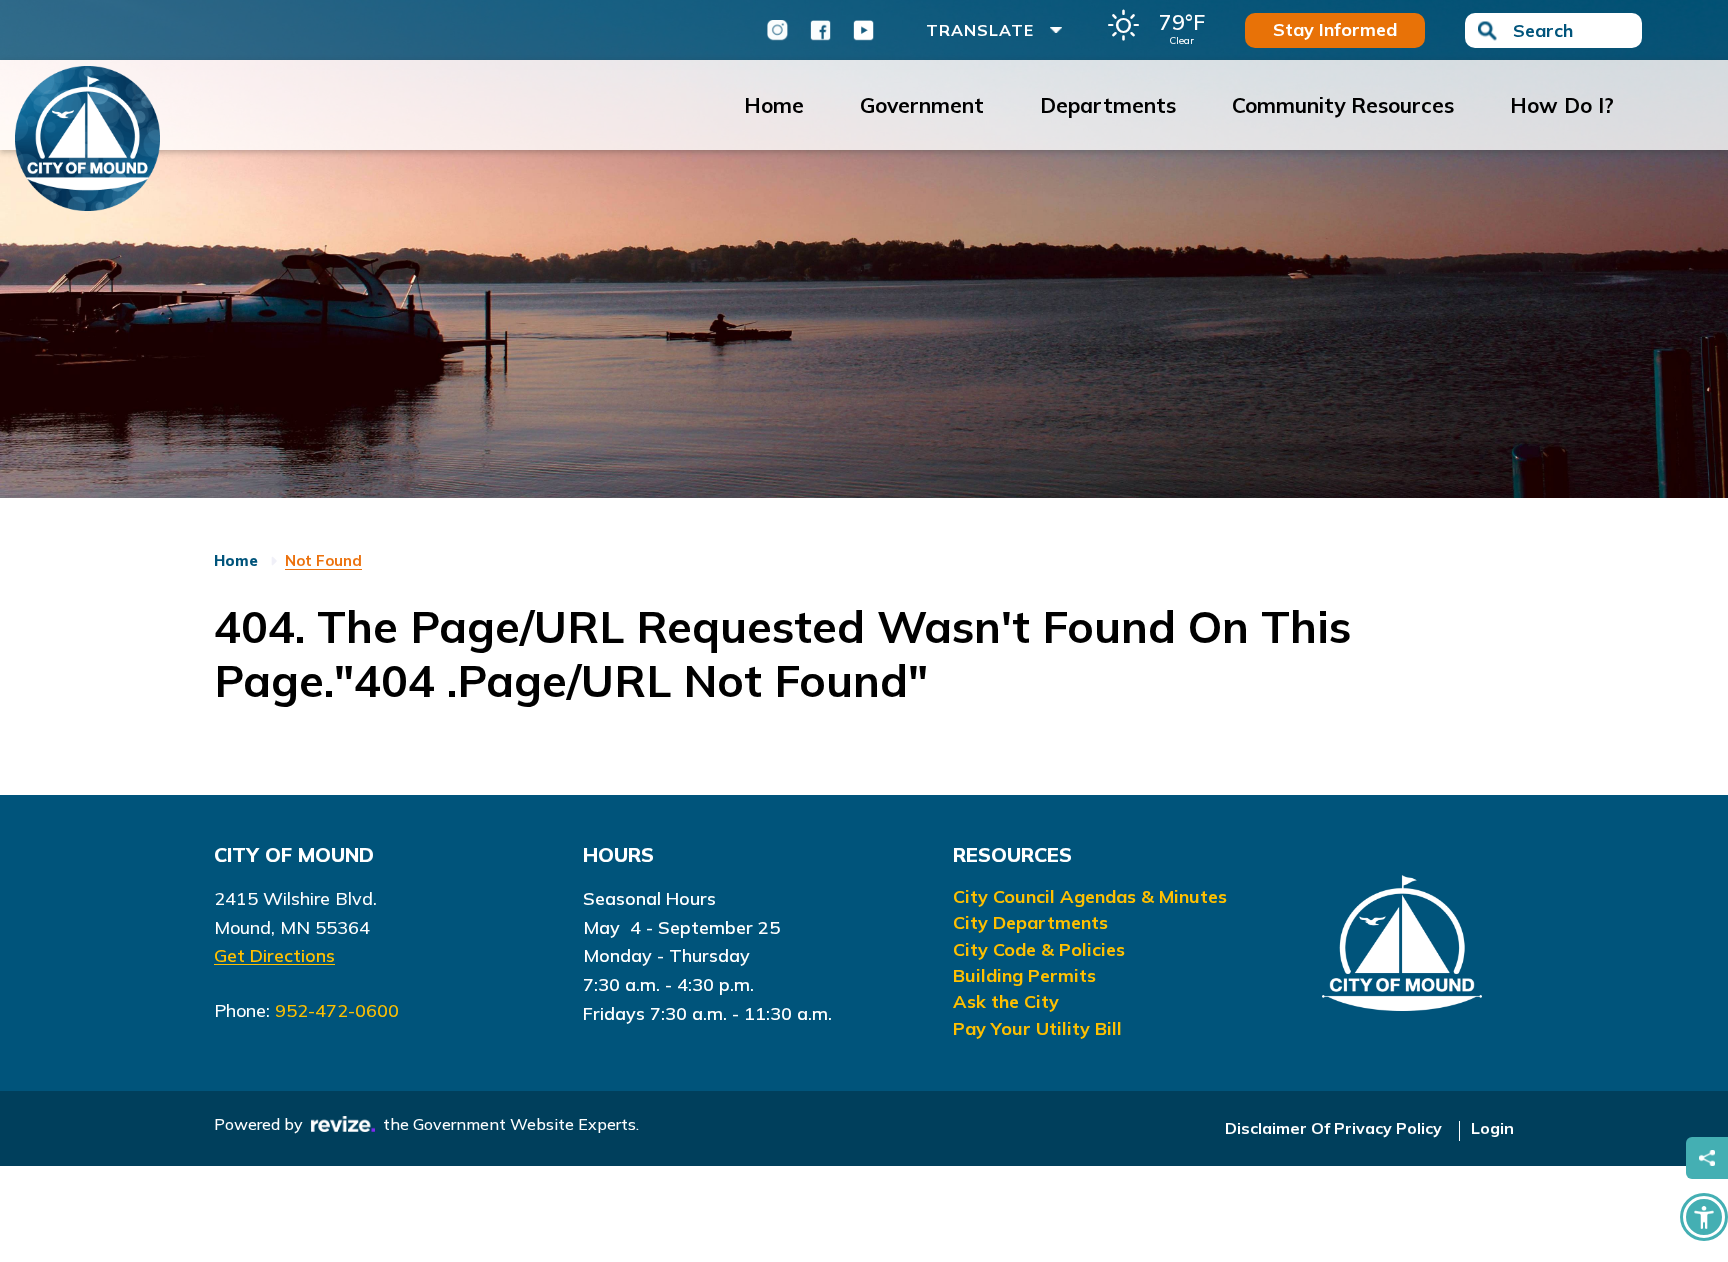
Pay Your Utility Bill (1037, 1028)
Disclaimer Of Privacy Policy (1333, 1128)
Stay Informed (1335, 29)
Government (922, 105)
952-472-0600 (337, 1010)
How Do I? (1562, 105)
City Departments (1030, 922)
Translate (980, 30)
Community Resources (1343, 105)
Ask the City (1006, 1001)
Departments (1108, 105)
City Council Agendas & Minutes (1090, 896)
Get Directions (274, 955)
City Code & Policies (1039, 949)
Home (774, 105)
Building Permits (1024, 975)
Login (1492, 1128)
